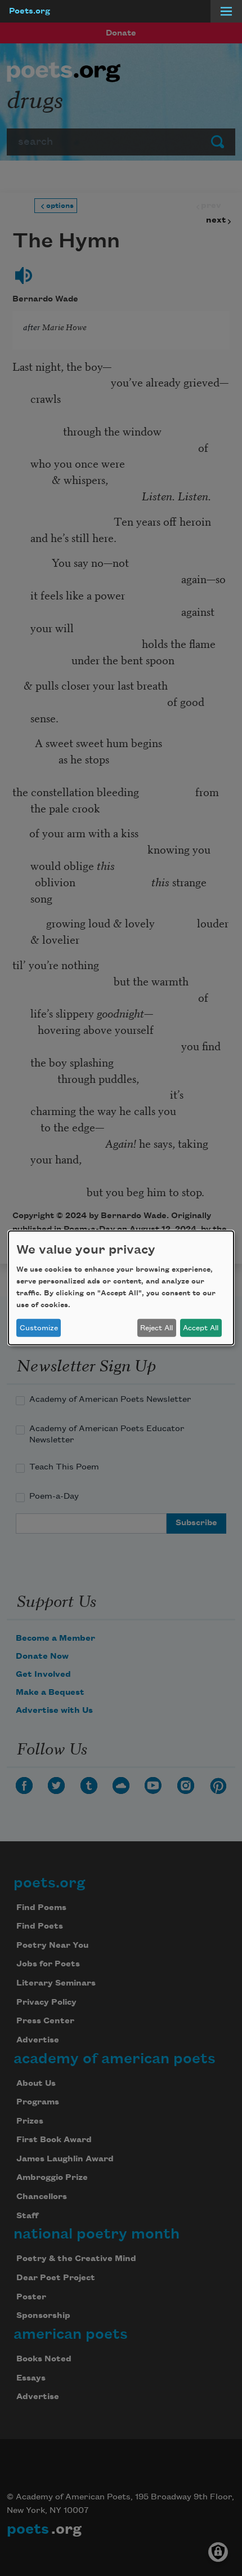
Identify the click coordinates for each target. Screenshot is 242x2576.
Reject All (156, 1328)
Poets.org (30, 11)
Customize (39, 1328)
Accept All (201, 1328)
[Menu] (226, 11)
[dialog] (121, 1288)
